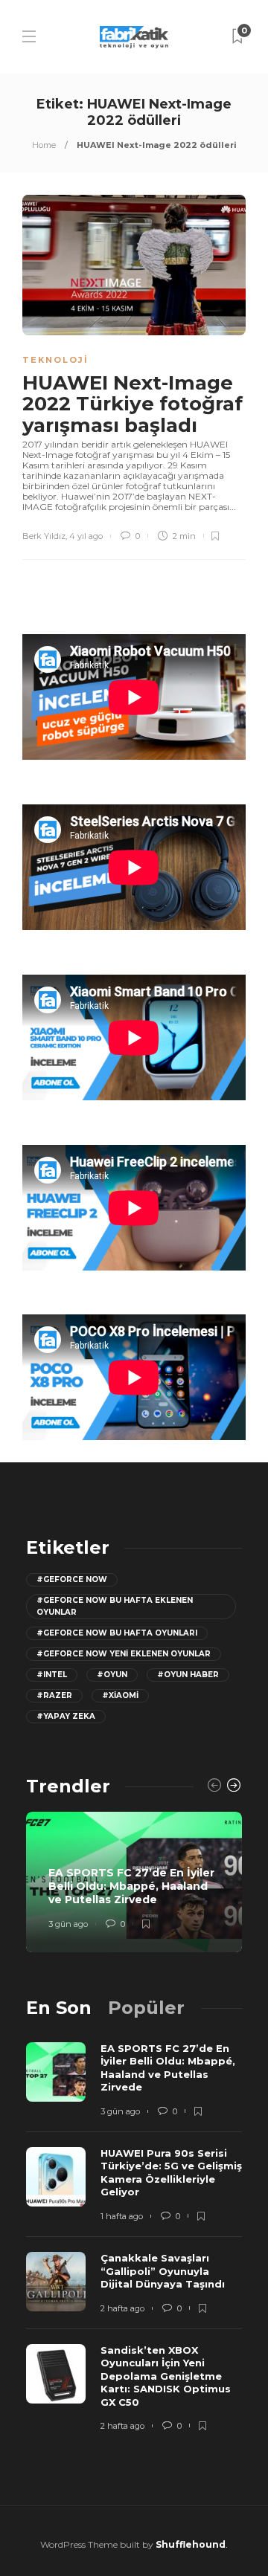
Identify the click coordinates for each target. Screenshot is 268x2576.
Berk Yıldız (44, 536)
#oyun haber (188, 1675)
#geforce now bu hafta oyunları (117, 1633)
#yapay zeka (66, 1716)
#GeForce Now (72, 1579)
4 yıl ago (86, 536)
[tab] (59, 2008)
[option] (134, 1882)
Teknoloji (55, 360)
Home (44, 145)
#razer (54, 1695)
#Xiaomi (120, 1695)
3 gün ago (68, 1924)
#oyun (112, 1675)
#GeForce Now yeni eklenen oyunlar (124, 1654)
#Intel (52, 1675)
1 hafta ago (122, 2216)
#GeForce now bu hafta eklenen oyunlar (115, 1606)
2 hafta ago (122, 2308)
